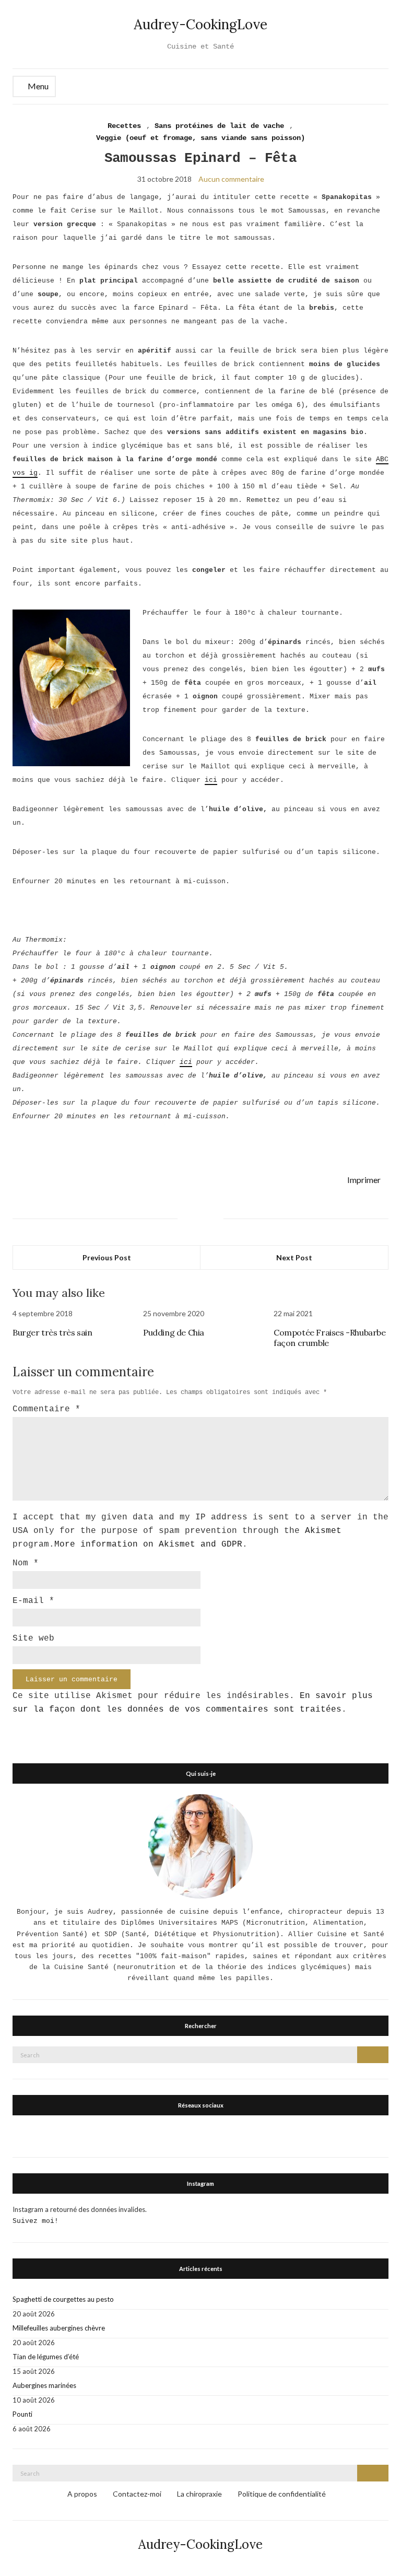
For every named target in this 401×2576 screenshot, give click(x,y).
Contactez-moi (137, 2494)
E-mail (33, 1601)
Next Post (294, 1257)
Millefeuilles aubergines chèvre (59, 2328)
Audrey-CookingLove (200, 24)
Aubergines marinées (44, 2385)
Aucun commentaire (231, 179)
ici (211, 780)
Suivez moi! (36, 2221)
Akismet (323, 1531)
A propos (82, 2494)
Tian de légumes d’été (46, 2357)
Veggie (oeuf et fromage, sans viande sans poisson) (200, 138)
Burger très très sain (52, 1332)
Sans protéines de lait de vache (219, 126)
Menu (37, 86)
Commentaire (46, 1409)
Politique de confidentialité (282, 2494)
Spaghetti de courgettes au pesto (63, 2299)
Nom (26, 1563)
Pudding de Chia (174, 1332)
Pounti (22, 2414)
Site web (33, 1638)
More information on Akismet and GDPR (148, 1544)
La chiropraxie (199, 2494)
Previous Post (107, 1257)
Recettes (124, 126)
